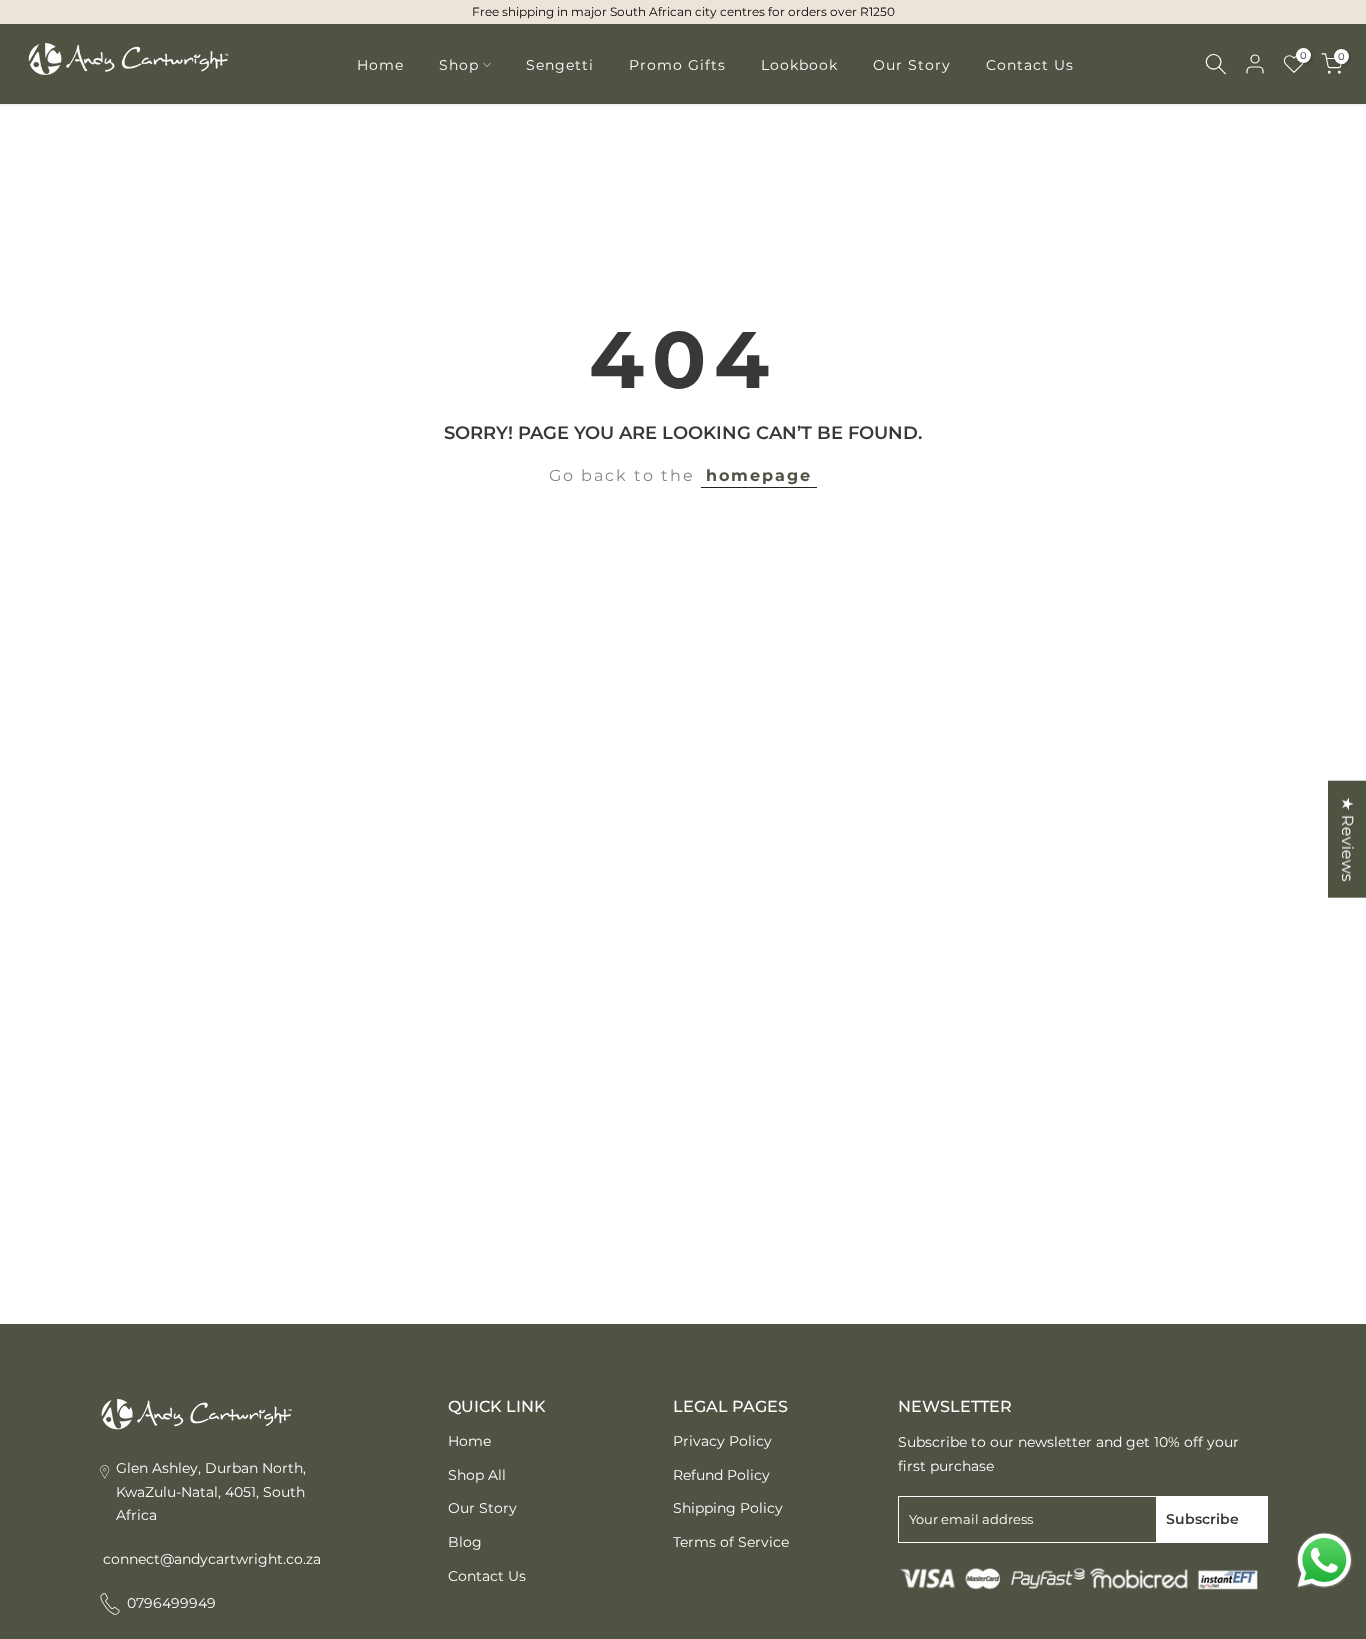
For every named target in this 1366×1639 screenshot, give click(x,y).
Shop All (477, 1475)
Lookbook (799, 65)
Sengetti (560, 65)
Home (380, 65)
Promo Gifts (677, 65)
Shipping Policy (728, 1508)
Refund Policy (721, 1475)
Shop (459, 65)
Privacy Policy (722, 1441)
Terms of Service (731, 1542)
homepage (759, 475)
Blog (465, 1542)
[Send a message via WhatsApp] (1324, 1560)
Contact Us (1030, 65)
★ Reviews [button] (1347, 838)
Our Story (912, 65)
